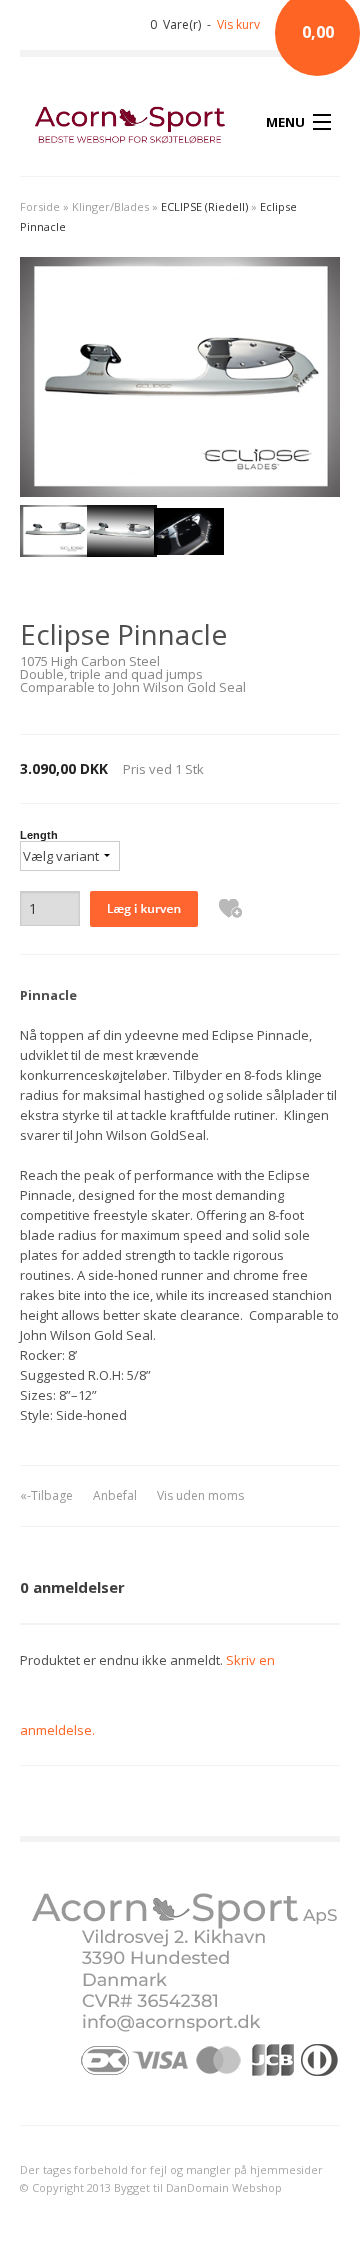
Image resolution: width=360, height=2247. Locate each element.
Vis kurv (238, 24)
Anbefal (115, 1495)
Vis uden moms (200, 1495)
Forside (40, 206)
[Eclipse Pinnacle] (53, 535)
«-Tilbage (46, 1495)
